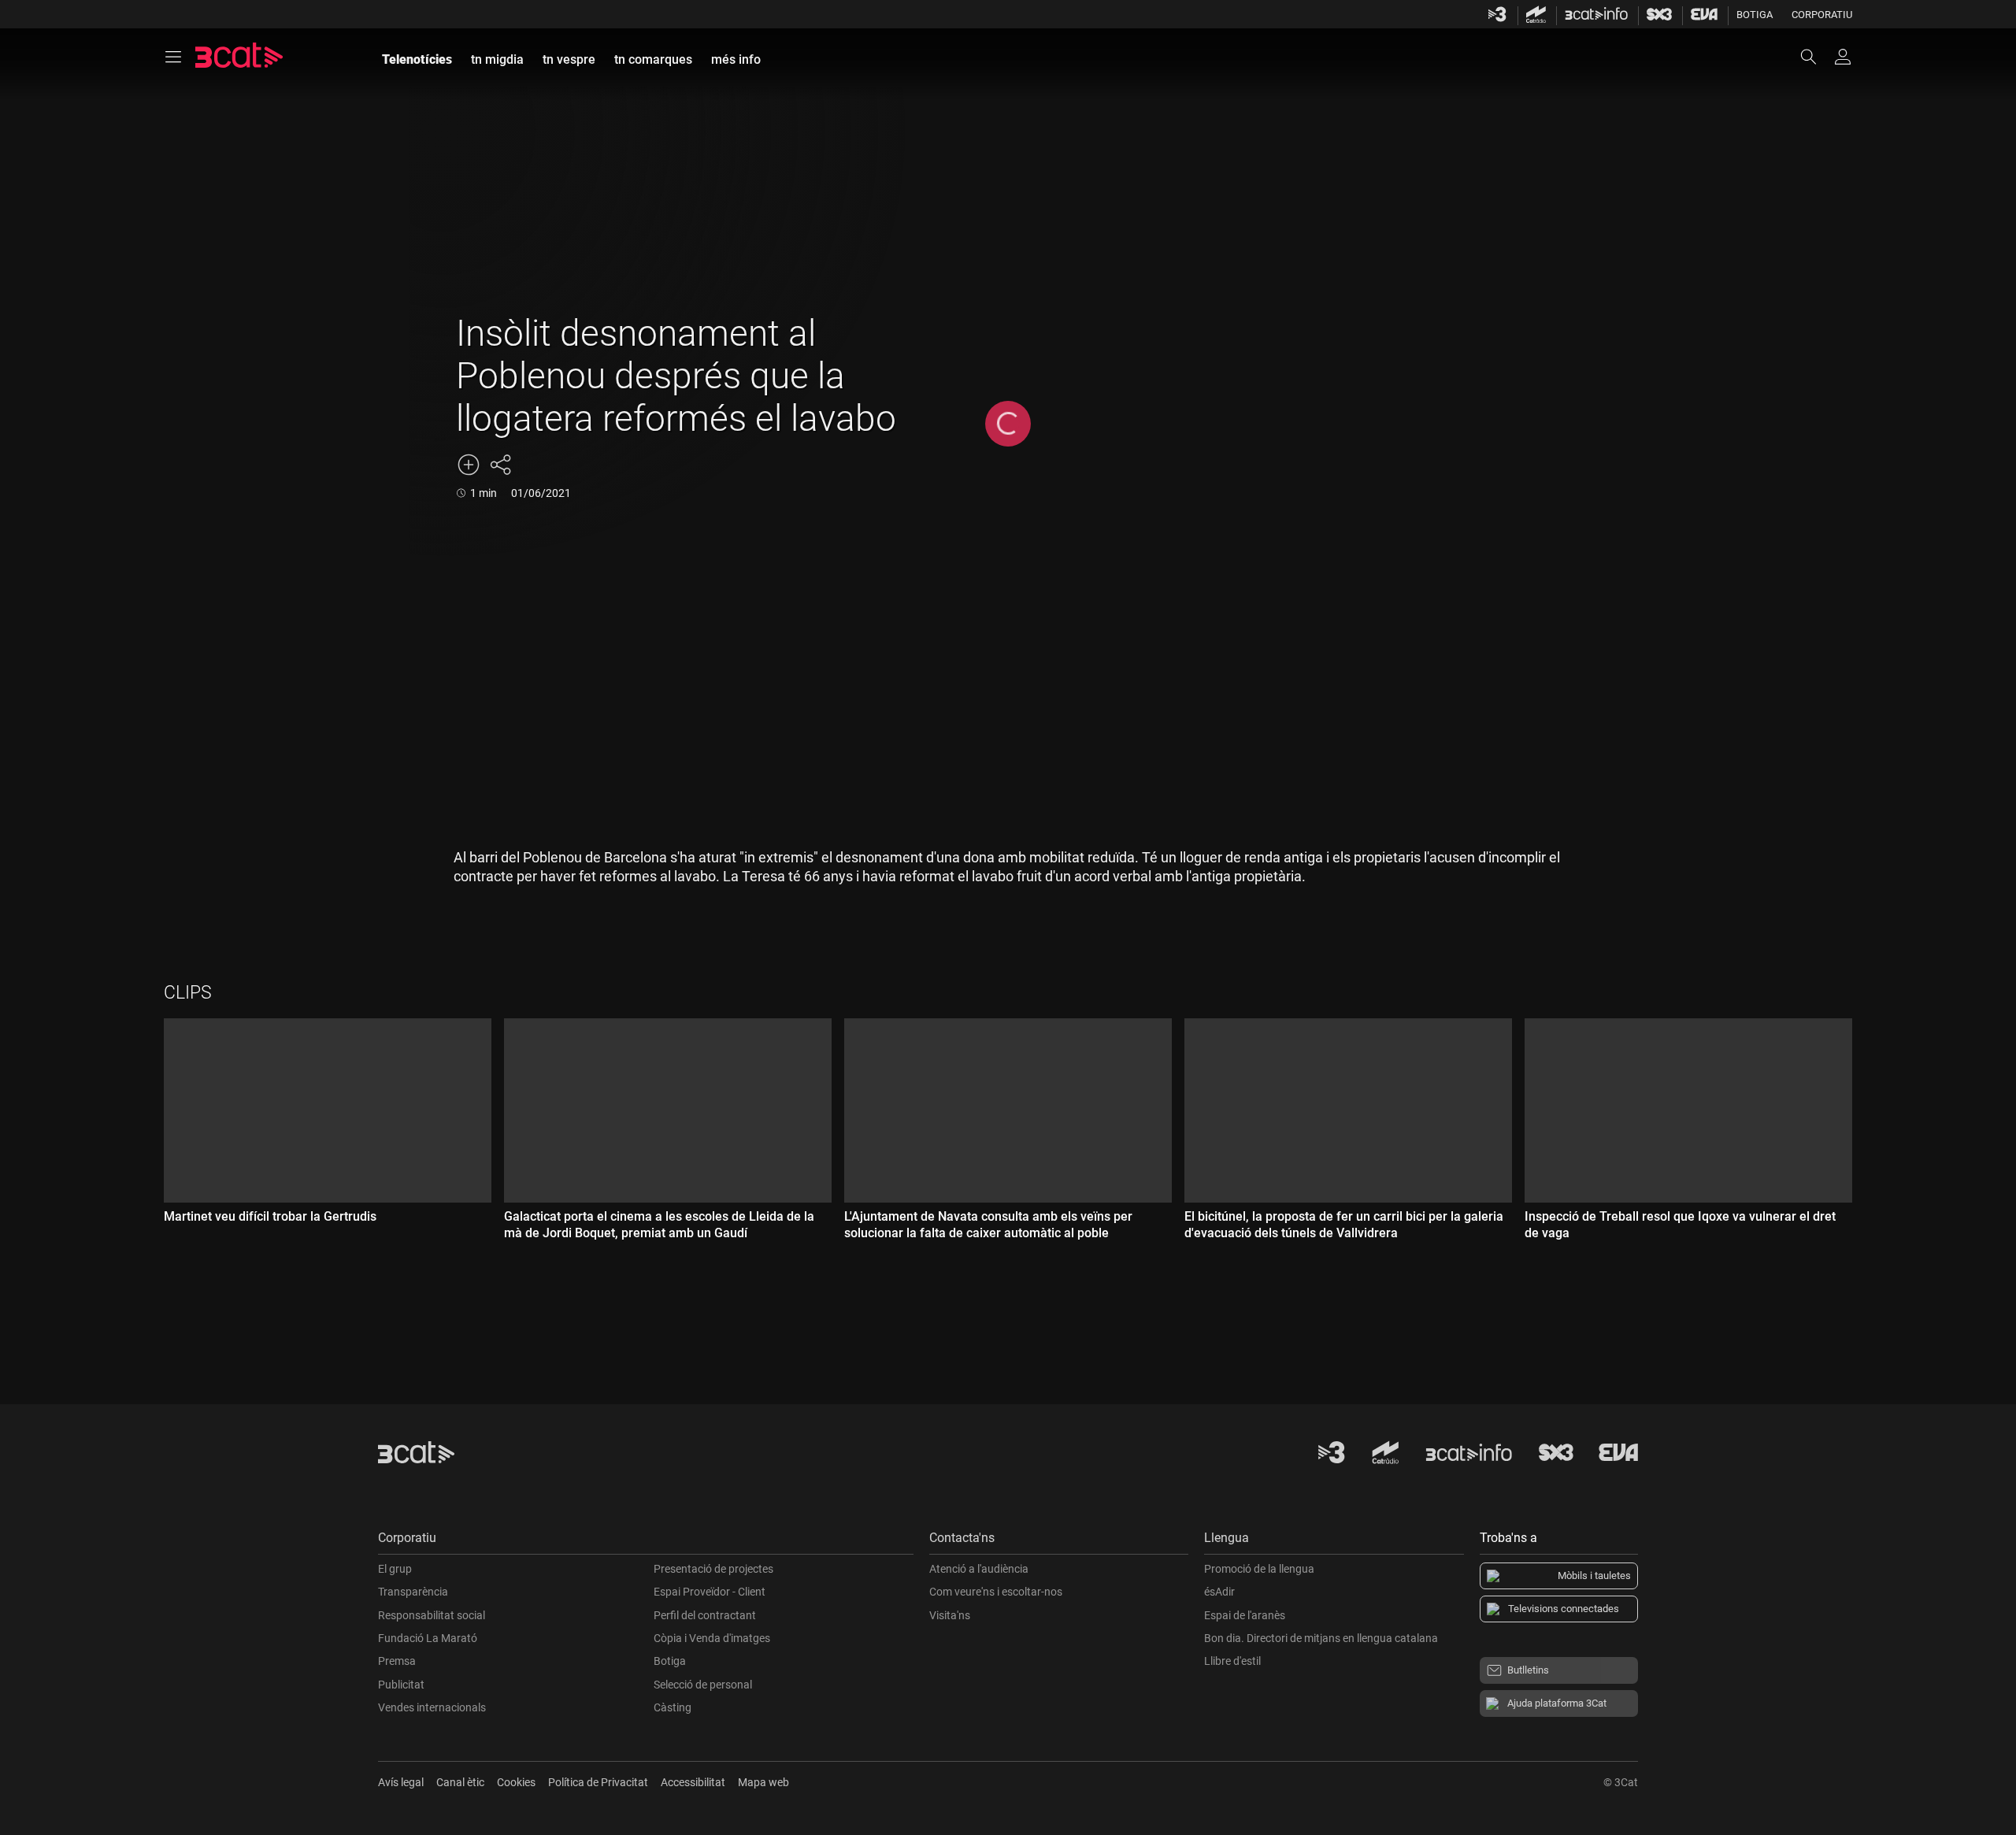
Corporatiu (1822, 15)
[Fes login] (1843, 57)
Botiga (1755, 15)
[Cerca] (1816, 57)
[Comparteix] (500, 465)
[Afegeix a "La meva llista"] (469, 465)
